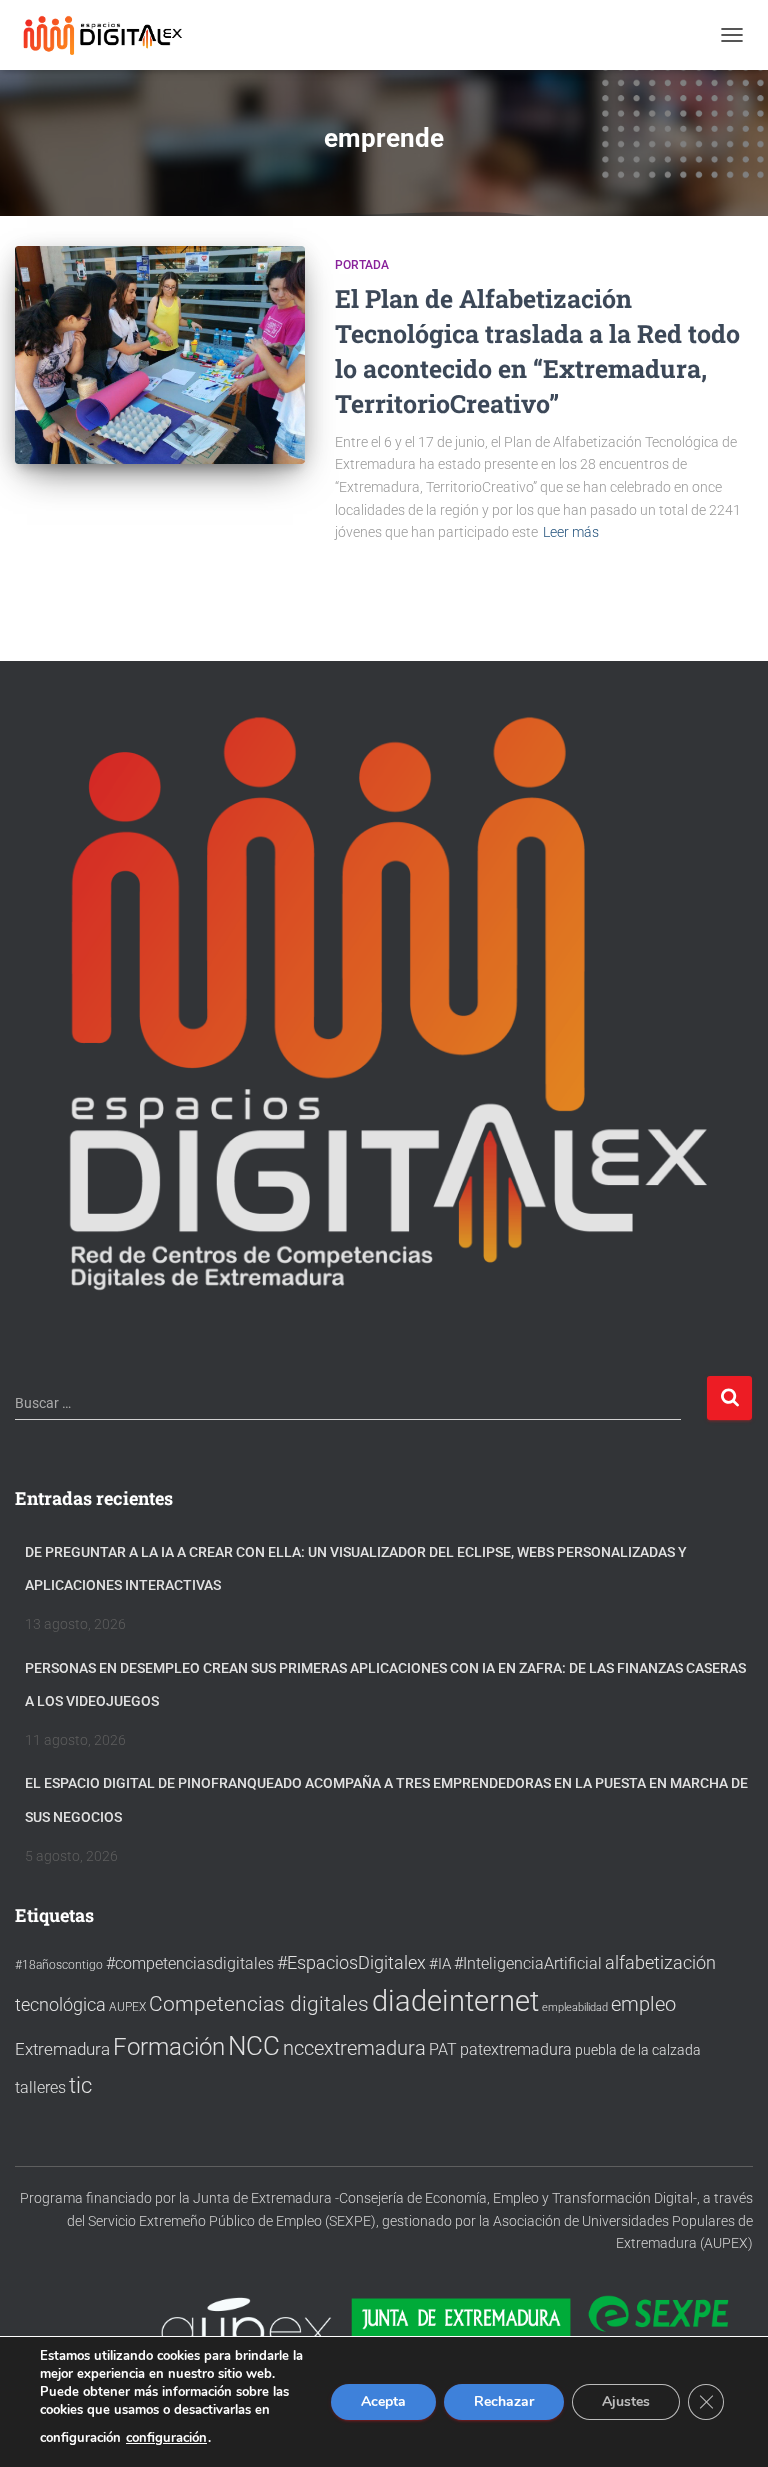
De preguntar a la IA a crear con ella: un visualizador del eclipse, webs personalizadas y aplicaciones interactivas (356, 1569)
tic (80, 2085)
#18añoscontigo (59, 1965)
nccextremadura (354, 2048)
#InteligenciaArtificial (528, 1963)
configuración (166, 2438)
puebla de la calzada (638, 2050)
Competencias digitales (259, 2003)
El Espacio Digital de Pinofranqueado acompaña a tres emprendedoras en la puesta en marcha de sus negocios (386, 1800)
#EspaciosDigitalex (351, 1962)
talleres (40, 2087)
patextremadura (516, 2049)
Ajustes (626, 2401)
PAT (443, 2050)
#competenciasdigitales (190, 1963)
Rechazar (504, 2401)
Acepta (383, 2401)
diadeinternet (455, 2001)
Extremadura (62, 2049)
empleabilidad (575, 2007)
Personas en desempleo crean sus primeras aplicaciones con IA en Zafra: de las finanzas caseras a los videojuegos (385, 1685)
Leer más (571, 532)
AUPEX (127, 2006)
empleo (643, 2004)
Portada (362, 265)
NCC (254, 2046)
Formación (169, 2047)
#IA (440, 1964)
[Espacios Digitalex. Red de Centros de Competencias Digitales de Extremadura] (112, 35)
